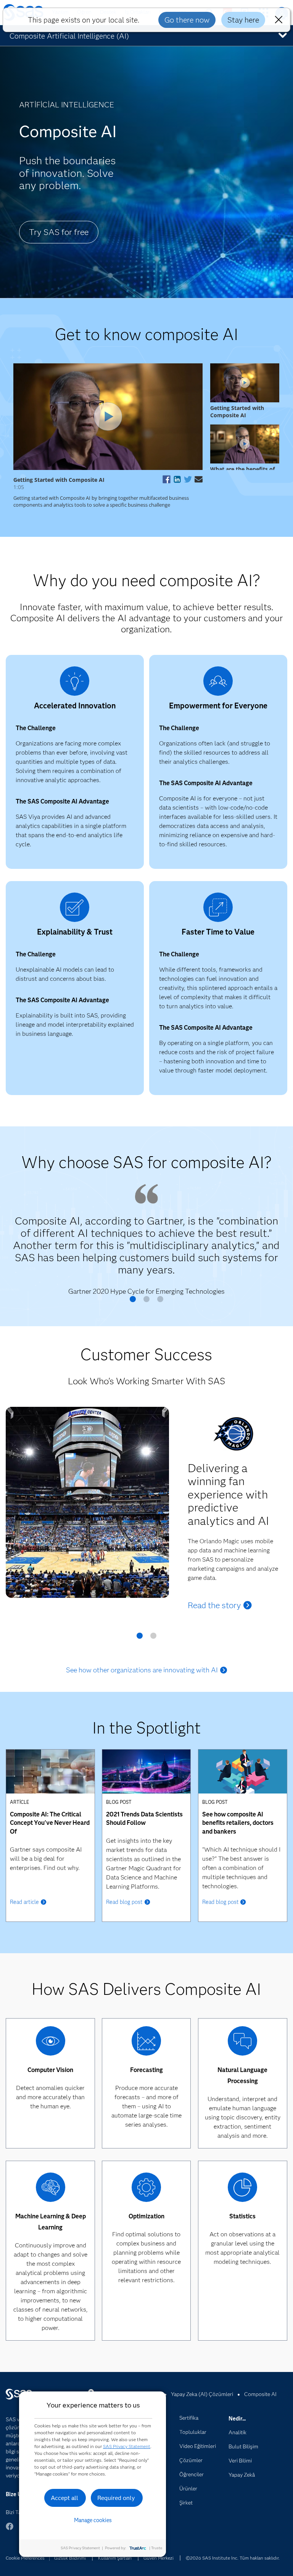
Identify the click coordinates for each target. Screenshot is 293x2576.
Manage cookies (93, 2520)
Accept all (64, 2498)
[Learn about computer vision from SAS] (51, 2043)
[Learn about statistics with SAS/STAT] (242, 2189)
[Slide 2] (146, 1302)
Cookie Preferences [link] (25, 2558)
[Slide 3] (160, 1302)
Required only (116, 2498)
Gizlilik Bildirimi (70, 2558)
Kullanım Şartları (115, 2558)
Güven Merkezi (159, 2558)
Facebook (10, 2530)
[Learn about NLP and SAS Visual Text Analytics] (242, 2043)
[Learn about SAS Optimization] (146, 2189)
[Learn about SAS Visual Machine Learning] (51, 2189)
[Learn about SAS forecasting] (146, 2043)
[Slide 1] (133, 1302)
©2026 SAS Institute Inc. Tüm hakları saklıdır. (233, 2558)
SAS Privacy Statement (127, 2446)
